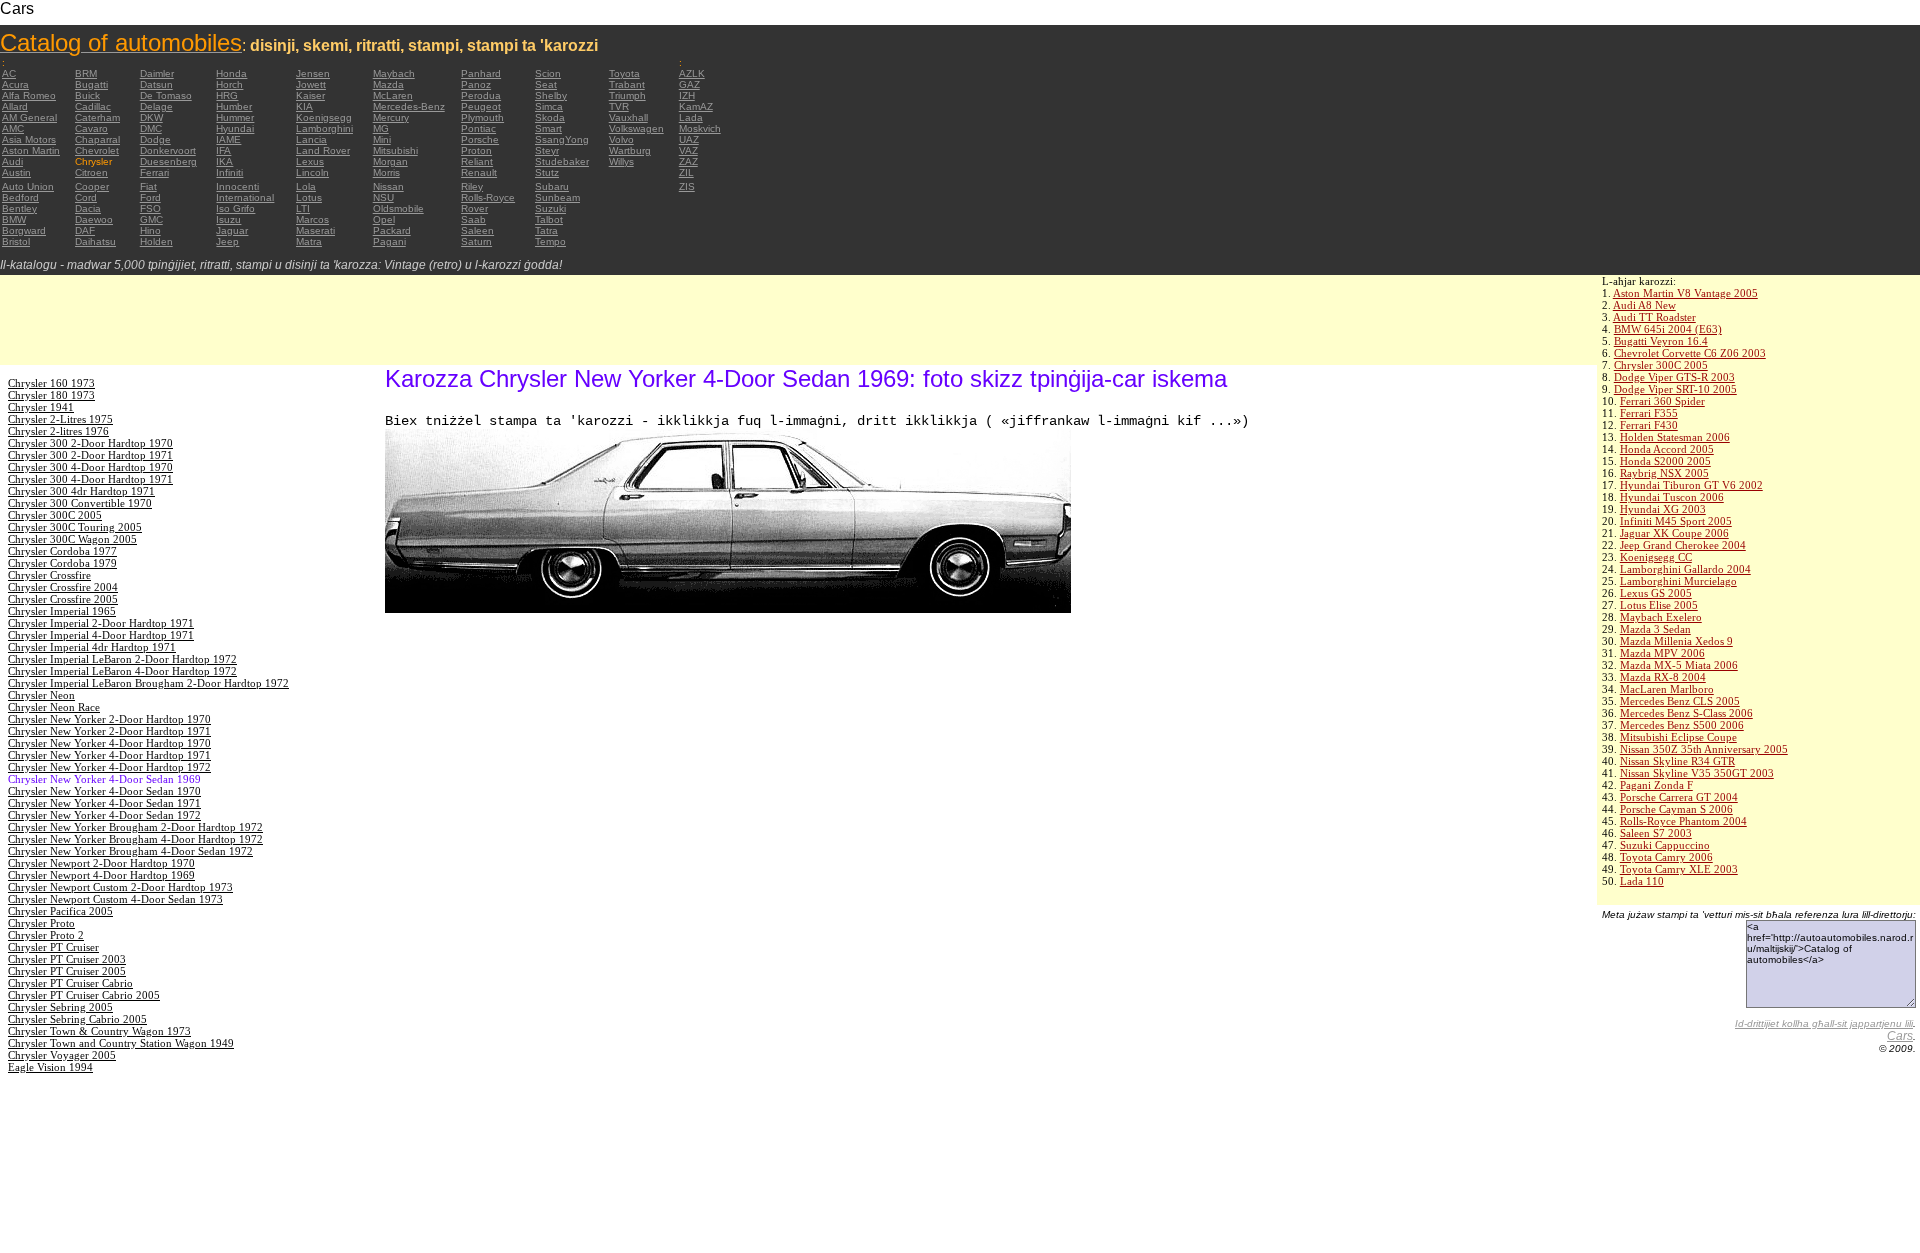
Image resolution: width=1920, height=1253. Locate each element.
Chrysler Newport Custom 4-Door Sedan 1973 (115, 899)
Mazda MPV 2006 (1662, 653)
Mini (382, 139)
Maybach (394, 73)
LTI (303, 208)
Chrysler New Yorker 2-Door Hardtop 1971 (109, 731)
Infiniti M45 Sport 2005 (1676, 521)
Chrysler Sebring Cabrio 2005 (77, 1019)
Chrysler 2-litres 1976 (58, 431)
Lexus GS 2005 (1656, 593)
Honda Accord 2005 (1667, 449)
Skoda (550, 117)
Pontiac (478, 128)
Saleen (477, 230)
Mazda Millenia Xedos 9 (1676, 641)
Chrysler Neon (41, 695)
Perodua (481, 95)
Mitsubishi (395, 150)
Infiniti (229, 172)
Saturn (476, 241)
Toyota (624, 73)
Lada (691, 117)
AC (9, 73)
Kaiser (310, 95)
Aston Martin (31, 150)
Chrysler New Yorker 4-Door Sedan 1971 (104, 803)
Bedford (20, 197)
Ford (150, 197)
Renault (479, 172)
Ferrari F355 (1649, 413)
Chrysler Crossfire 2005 (63, 599)
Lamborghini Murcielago (1678, 581)
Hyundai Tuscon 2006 (1672, 497)
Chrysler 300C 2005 (1661, 365)
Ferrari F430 (1649, 425)
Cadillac (93, 106)
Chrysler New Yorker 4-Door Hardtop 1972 (109, 767)
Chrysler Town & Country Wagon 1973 (99, 1031)
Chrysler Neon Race (54, 707)
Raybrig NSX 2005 (1664, 473)
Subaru (552, 186)
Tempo (550, 241)
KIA (304, 106)
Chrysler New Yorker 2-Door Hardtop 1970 (109, 719)
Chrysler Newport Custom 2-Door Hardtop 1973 (120, 887)
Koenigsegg (324, 117)
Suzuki (550, 208)
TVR (619, 106)
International (245, 197)
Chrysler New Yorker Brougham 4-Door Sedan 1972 (130, 851)
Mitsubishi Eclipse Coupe (1678, 737)
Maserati (315, 230)
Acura (15, 84)
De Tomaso (166, 95)
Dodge (155, 139)
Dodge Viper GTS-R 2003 (1674, 377)
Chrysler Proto (41, 923)
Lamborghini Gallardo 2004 (1685, 569)
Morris (386, 172)
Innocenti (237, 186)
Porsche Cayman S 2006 (1676, 809)
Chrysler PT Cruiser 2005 (67, 971)
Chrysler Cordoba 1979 (62, 563)
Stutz (547, 172)
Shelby (551, 95)
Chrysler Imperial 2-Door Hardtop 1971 (101, 623)
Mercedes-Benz (409, 106)
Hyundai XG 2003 (1663, 509)
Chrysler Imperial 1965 (62, 611)
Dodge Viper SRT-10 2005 (1675, 389)
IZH (687, 95)
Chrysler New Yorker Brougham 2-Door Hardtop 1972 (135, 827)
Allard (15, 106)
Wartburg (630, 150)
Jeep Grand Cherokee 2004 (1683, 545)
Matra (309, 241)
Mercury (391, 117)
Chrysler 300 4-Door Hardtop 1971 (90, 479)
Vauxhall (628, 117)
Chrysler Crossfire (49, 575)
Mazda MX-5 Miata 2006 (1679, 665)
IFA (223, 150)
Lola (306, 186)
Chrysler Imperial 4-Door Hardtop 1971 (101, 635)
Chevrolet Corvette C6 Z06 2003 (1690, 353)
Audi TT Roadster (1654, 317)
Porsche (480, 139)
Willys (621, 161)
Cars (1900, 1036)
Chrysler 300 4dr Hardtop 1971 (81, 491)
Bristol (16, 241)
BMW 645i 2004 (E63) (1668, 329)
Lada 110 (1642, 881)
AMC (13, 128)
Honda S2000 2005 (1665, 461)
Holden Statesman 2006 (1675, 437)
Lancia (311, 139)
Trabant (627, 84)
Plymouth (482, 117)
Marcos (312, 219)
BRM (86, 73)
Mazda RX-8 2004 (1663, 677)
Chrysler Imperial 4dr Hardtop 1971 (92, 647)
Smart (548, 128)
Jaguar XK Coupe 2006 (1674, 533)
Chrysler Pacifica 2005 (60, 911)
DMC (151, 128)
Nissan (388, 186)
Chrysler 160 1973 (51, 383)
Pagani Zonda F (1656, 785)
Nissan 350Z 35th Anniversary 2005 (1704, 749)
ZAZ (688, 161)
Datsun (156, 84)
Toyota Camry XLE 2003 (1679, 869)
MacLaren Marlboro (1667, 689)
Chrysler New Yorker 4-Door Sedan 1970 (104, 791)
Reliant (477, 161)
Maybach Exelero (1661, 617)
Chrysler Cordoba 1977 (62, 551)
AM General (29, 117)
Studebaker (562, 161)
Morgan (390, 161)
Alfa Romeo (29, 95)
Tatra (546, 230)
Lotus (309, 197)
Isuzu (228, 219)
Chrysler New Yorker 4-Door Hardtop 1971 (109, 755)
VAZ (688, 150)
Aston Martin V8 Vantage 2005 (1685, 293)
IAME (228, 139)
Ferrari (154, 172)
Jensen (313, 73)
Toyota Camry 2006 (1666, 857)
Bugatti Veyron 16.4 (1661, 341)
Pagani (389, 241)
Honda (231, 73)
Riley (472, 186)
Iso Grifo (235, 208)
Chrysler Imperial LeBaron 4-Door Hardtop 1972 (122, 671)
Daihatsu (95, 241)
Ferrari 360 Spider (1662, 401)
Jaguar (232, 230)
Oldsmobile (398, 208)
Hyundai (235, 128)
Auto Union (28, 186)
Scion (548, 73)
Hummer (235, 117)
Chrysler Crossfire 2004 (63, 587)
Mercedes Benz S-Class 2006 (1686, 713)
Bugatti (91, 84)
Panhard (481, 73)
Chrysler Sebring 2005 (60, 1007)
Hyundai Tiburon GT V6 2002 (1691, 485)
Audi (12, 161)
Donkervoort (168, 150)
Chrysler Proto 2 (46, 935)
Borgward (24, 230)
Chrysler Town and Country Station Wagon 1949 (121, 1043)
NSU (383, 197)
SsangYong (562, 139)
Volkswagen (636, 128)
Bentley (19, 208)
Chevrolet (97, 150)
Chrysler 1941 (41, 407)
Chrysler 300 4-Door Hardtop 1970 (90, 467)
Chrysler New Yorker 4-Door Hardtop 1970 (109, 743)
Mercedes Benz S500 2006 (1682, 725)
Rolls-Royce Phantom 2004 (1683, 821)
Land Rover (323, 150)
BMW (14, 219)
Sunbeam (557, 197)
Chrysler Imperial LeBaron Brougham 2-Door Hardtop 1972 (148, 683)
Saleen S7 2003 (1656, 833)
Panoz (476, 84)
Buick (87, 95)
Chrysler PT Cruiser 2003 (67, 959)
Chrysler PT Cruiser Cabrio (70, 983)
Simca (549, 106)
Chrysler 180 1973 (51, 395)
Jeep (227, 241)
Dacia (88, 208)
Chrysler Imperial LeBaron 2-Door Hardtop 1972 (122, 659)
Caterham (97, 117)
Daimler (157, 73)
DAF (85, 230)
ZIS (687, 186)
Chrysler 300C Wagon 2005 (72, 539)
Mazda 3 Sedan (1655, 629)
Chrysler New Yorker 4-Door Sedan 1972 (104, 815)
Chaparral (97, 139)
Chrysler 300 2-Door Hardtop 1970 (90, 443)
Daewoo (94, 219)
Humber (234, 106)
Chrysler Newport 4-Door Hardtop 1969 (101, 875)
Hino (150, 230)
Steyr (547, 150)
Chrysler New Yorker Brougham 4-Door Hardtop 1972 (135, 839)
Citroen (91, 172)
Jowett (311, 84)
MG (381, 128)
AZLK (692, 73)
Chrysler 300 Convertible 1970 (80, 503)
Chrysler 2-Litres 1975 (60, 419)
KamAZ (696, 106)
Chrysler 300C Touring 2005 (75, 527)
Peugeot (481, 106)
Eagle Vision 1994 (50, 1067)
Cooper (92, 186)
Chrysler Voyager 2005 (62, 1055)
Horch (229, 84)
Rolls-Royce (488, 197)
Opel (384, 219)
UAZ (689, 139)
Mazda (388, 84)
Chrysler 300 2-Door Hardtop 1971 (90, 455)
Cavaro (91, 128)
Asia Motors (29, 139)
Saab (473, 219)
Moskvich (700, 128)
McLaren (393, 95)
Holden (156, 241)
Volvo (621, 139)
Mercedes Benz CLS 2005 (1680, 701)
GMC (151, 219)
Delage (156, 106)
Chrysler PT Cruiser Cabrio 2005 (84, 995)
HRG (227, 95)
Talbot (549, 219)
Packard (392, 230)
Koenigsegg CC (1656, 557)
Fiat (148, 186)
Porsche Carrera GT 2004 (1679, 797)
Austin (16, 172)
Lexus (310, 161)
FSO (150, 208)
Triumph (627, 95)
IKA (224, 161)
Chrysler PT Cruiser (53, 947)
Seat (546, 84)
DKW (151, 117)
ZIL (686, 172)
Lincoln (312, 172)
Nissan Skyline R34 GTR (1677, 761)
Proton (476, 150)
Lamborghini (324, 128)
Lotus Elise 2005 (1659, 605)
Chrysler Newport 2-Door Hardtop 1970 (101, 863)
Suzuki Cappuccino (1665, 845)
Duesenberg (168, 161)
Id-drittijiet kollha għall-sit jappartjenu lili (1824, 1023)
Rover (474, 208)
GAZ (689, 84)
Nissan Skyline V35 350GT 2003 (1697, 773)
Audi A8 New (1644, 305)
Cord (86, 197)
